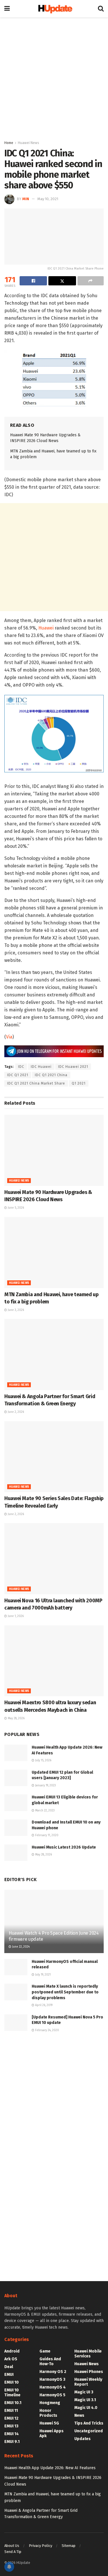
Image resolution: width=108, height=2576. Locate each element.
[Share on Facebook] (33, 281)
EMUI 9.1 (12, 2442)
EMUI (9, 2375)
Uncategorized (89, 2431)
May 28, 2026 (16, 1718)
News (79, 2415)
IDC (21, 1067)
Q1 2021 (79, 1083)
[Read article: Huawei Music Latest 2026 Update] (16, 1853)
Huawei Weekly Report (88, 2382)
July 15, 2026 (43, 1760)
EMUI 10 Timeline (12, 2393)
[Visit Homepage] (54, 8)
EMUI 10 (12, 2382)
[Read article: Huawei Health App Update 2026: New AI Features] (16, 1753)
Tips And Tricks (89, 2423)
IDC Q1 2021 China (51, 1075)
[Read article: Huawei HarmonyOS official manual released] (16, 1967)
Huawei (46, 628)
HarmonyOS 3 (52, 2379)
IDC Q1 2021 (18, 1075)
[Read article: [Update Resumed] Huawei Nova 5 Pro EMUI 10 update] (16, 2023)
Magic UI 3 (84, 2392)
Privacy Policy (40, 2546)
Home (9, 143)
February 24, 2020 (47, 2030)
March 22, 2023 (44, 1811)
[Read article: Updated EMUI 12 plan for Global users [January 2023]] (16, 1778)
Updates (83, 2439)
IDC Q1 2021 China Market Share (36, 1083)
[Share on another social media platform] (91, 281)
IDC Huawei (41, 1067)
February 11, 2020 (46, 1835)
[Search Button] (101, 9)
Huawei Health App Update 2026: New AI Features (50, 2468)
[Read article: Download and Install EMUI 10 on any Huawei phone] (16, 1828)
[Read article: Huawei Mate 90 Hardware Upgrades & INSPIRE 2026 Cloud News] (54, 1150)
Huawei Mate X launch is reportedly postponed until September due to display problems (65, 1992)
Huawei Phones (89, 2372)
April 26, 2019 (43, 2005)
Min (26, 199)
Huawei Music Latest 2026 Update (64, 1847)
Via (9, 1037)
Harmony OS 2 (53, 2372)
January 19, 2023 (45, 1785)
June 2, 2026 (15, 1412)
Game (45, 2351)
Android (12, 2351)
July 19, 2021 (42, 1975)
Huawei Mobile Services (88, 2354)
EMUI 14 (12, 2434)
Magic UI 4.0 (86, 2408)
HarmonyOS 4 (53, 2387)
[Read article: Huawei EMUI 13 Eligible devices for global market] (16, 1803)
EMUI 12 (11, 2418)
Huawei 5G (49, 2423)
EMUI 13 (11, 2426)
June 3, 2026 (15, 1310)
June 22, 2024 (20, 1947)
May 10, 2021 (48, 199)
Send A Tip (13, 2552)
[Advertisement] (54, 77)
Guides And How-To (50, 2361)
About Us (12, 2546)
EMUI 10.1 (13, 2403)
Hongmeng (50, 2403)
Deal (9, 2367)
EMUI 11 (11, 2411)
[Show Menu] (7, 9)
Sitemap (69, 2546)
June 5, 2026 (15, 1208)
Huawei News (29, 143)
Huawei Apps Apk (52, 2433)
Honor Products (48, 2413)
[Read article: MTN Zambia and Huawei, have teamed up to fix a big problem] (54, 1253)
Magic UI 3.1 (85, 2400)
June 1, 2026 (15, 1616)
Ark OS (11, 2359)
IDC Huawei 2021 (73, 1067)
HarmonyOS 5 (52, 2395)
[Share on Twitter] (62, 281)
